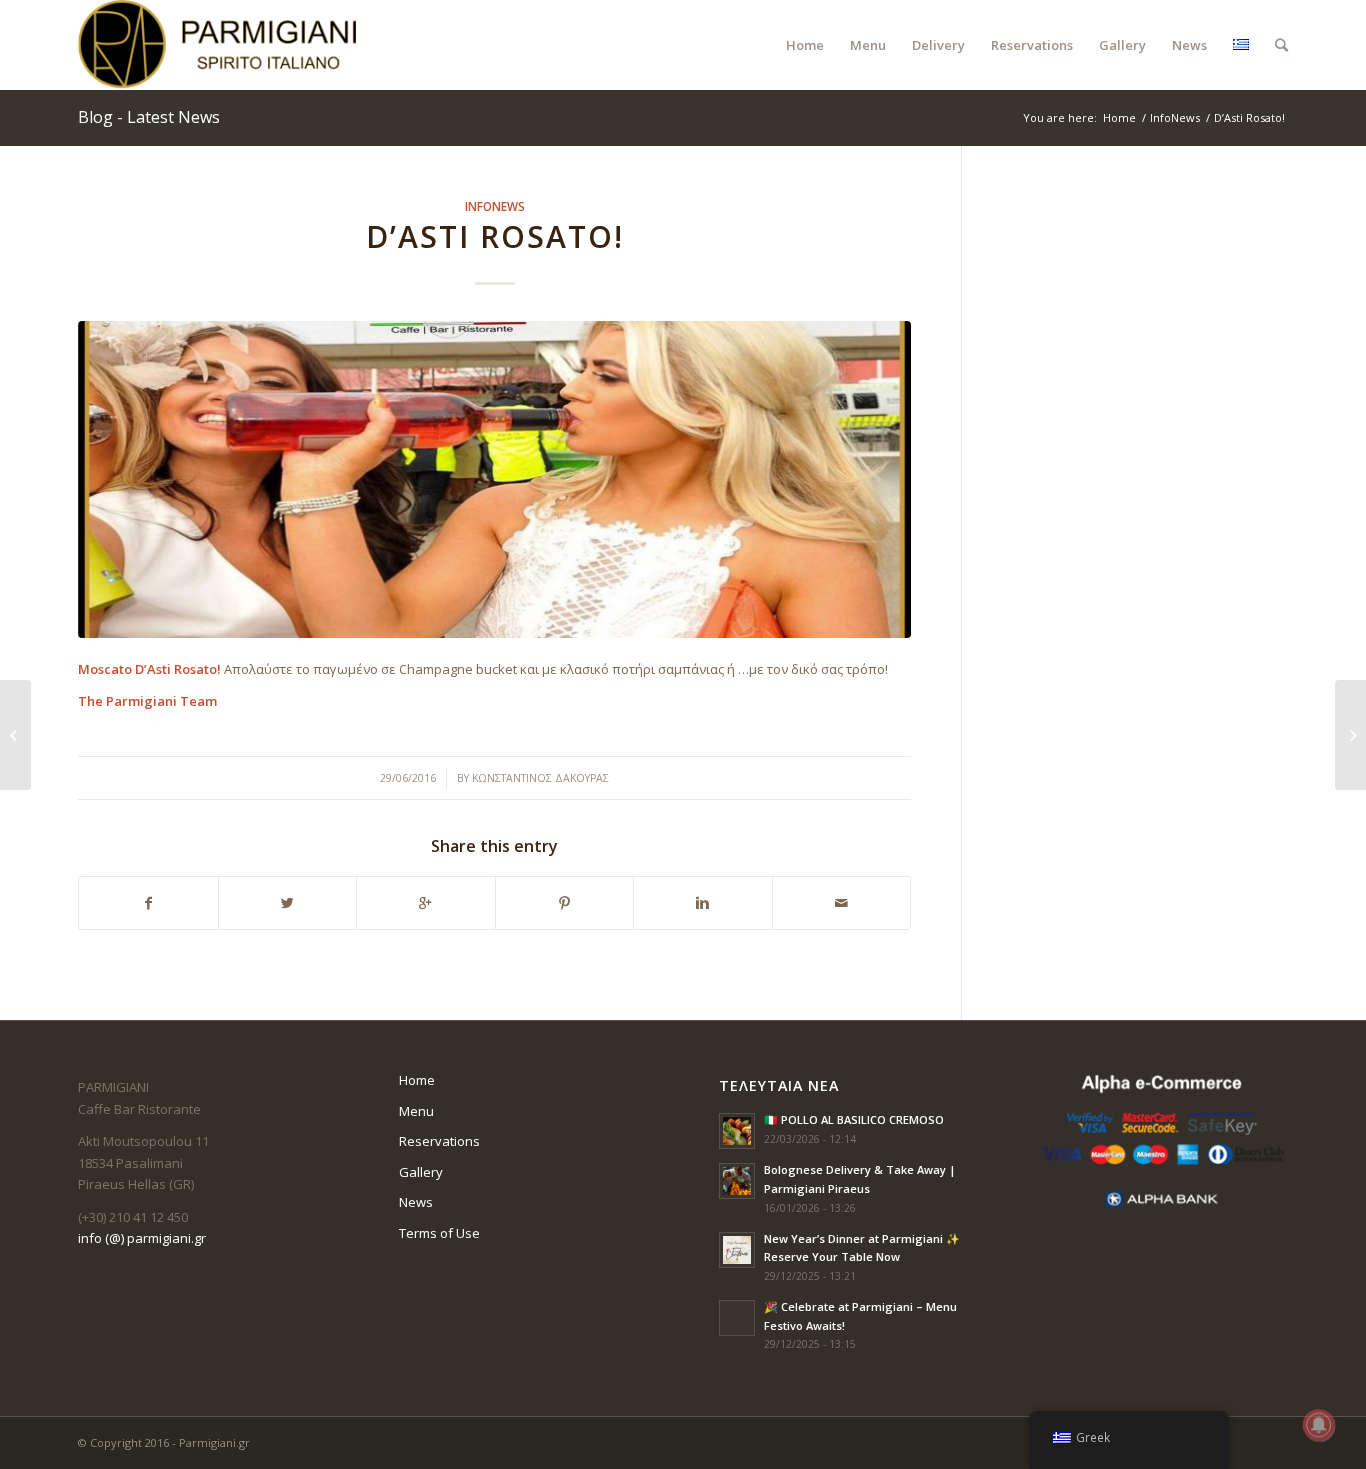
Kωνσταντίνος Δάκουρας (540, 778)
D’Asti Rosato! (495, 236)
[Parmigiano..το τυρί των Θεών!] (15, 735)
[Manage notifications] (1319, 1425)
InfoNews (1175, 117)
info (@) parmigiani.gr (142, 1238)
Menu (416, 1111)
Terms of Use (439, 1233)
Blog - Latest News (149, 117)
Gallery (421, 1172)
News (416, 1202)
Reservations (439, 1141)
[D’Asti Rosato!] (494, 479)
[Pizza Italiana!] (1350, 735)
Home (1119, 117)
